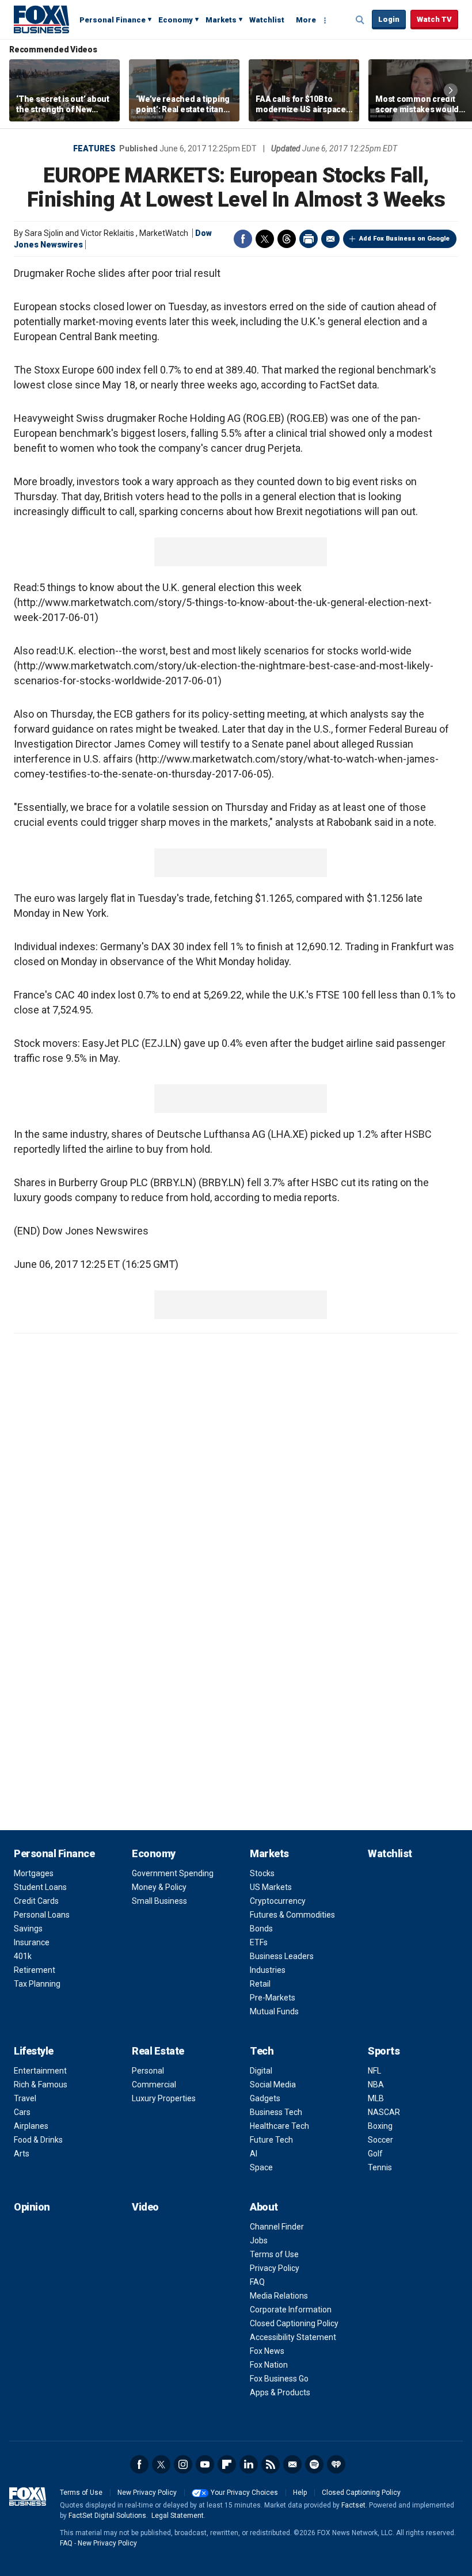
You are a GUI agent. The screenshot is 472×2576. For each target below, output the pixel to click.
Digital (261, 2071)
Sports (384, 2051)
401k (23, 1956)
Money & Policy (159, 1887)
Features (94, 148)
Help (300, 2493)
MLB (376, 2098)
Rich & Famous (41, 2085)
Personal (148, 2071)
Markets (221, 20)
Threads (287, 239)
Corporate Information (291, 2310)
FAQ (257, 2282)
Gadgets (265, 2098)
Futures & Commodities (292, 1915)
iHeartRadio (336, 2464)
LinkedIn (249, 2464)
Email (330, 239)
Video (145, 2207)
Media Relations (279, 2296)
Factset (353, 2505)
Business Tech (276, 2112)
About (264, 2207)
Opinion (32, 2207)
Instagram (183, 2464)
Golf (375, 2154)
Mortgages (34, 1873)
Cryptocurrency (278, 1901)
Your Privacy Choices (244, 2493)
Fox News (267, 2351)
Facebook (243, 239)
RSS (271, 2464)
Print (309, 239)
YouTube (205, 2464)
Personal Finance (113, 20)
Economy (176, 20)
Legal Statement (178, 2516)
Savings (28, 1929)
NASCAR (384, 2112)
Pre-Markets (273, 1998)
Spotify (314, 2464)
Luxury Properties (164, 2098)
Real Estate (158, 2051)
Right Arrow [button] (451, 90)
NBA (376, 2085)
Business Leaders (282, 1956)
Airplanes (31, 2126)
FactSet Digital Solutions (107, 2516)
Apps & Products (280, 2392)
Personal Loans (42, 1915)
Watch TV (434, 19)
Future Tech (271, 2140)
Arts (22, 2154)
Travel (25, 2098)
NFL (374, 2071)
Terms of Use (274, 2254)
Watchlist (267, 20)
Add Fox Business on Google (404, 239)
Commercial (154, 2085)
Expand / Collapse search (360, 20)
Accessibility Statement (293, 2337)
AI (254, 2154)
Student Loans (40, 1887)
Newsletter (292, 2464)
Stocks (262, 1873)
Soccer (380, 2140)
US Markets (271, 1887)
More (306, 20)
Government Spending (173, 1873)
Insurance (32, 1942)
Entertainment (40, 2071)
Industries (268, 1970)
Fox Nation (269, 2365)
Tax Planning (37, 1984)
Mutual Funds (274, 2011)
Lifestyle (34, 2051)
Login (389, 19)
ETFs (259, 1942)
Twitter (265, 239)
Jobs (259, 2240)
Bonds (261, 1929)
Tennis (380, 2167)
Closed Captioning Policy (294, 2323)
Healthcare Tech (279, 2126)
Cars (22, 2112)
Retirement (35, 1970)
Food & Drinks (38, 2140)
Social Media (273, 2085)
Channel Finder (277, 2227)
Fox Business (41, 19)
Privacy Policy (275, 2268)
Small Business (159, 1901)
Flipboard (227, 2464)
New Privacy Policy (147, 2493)
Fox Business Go (279, 2379)
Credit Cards (36, 1901)
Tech (262, 2051)
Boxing (380, 2126)
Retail (260, 1984)
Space (261, 2167)
